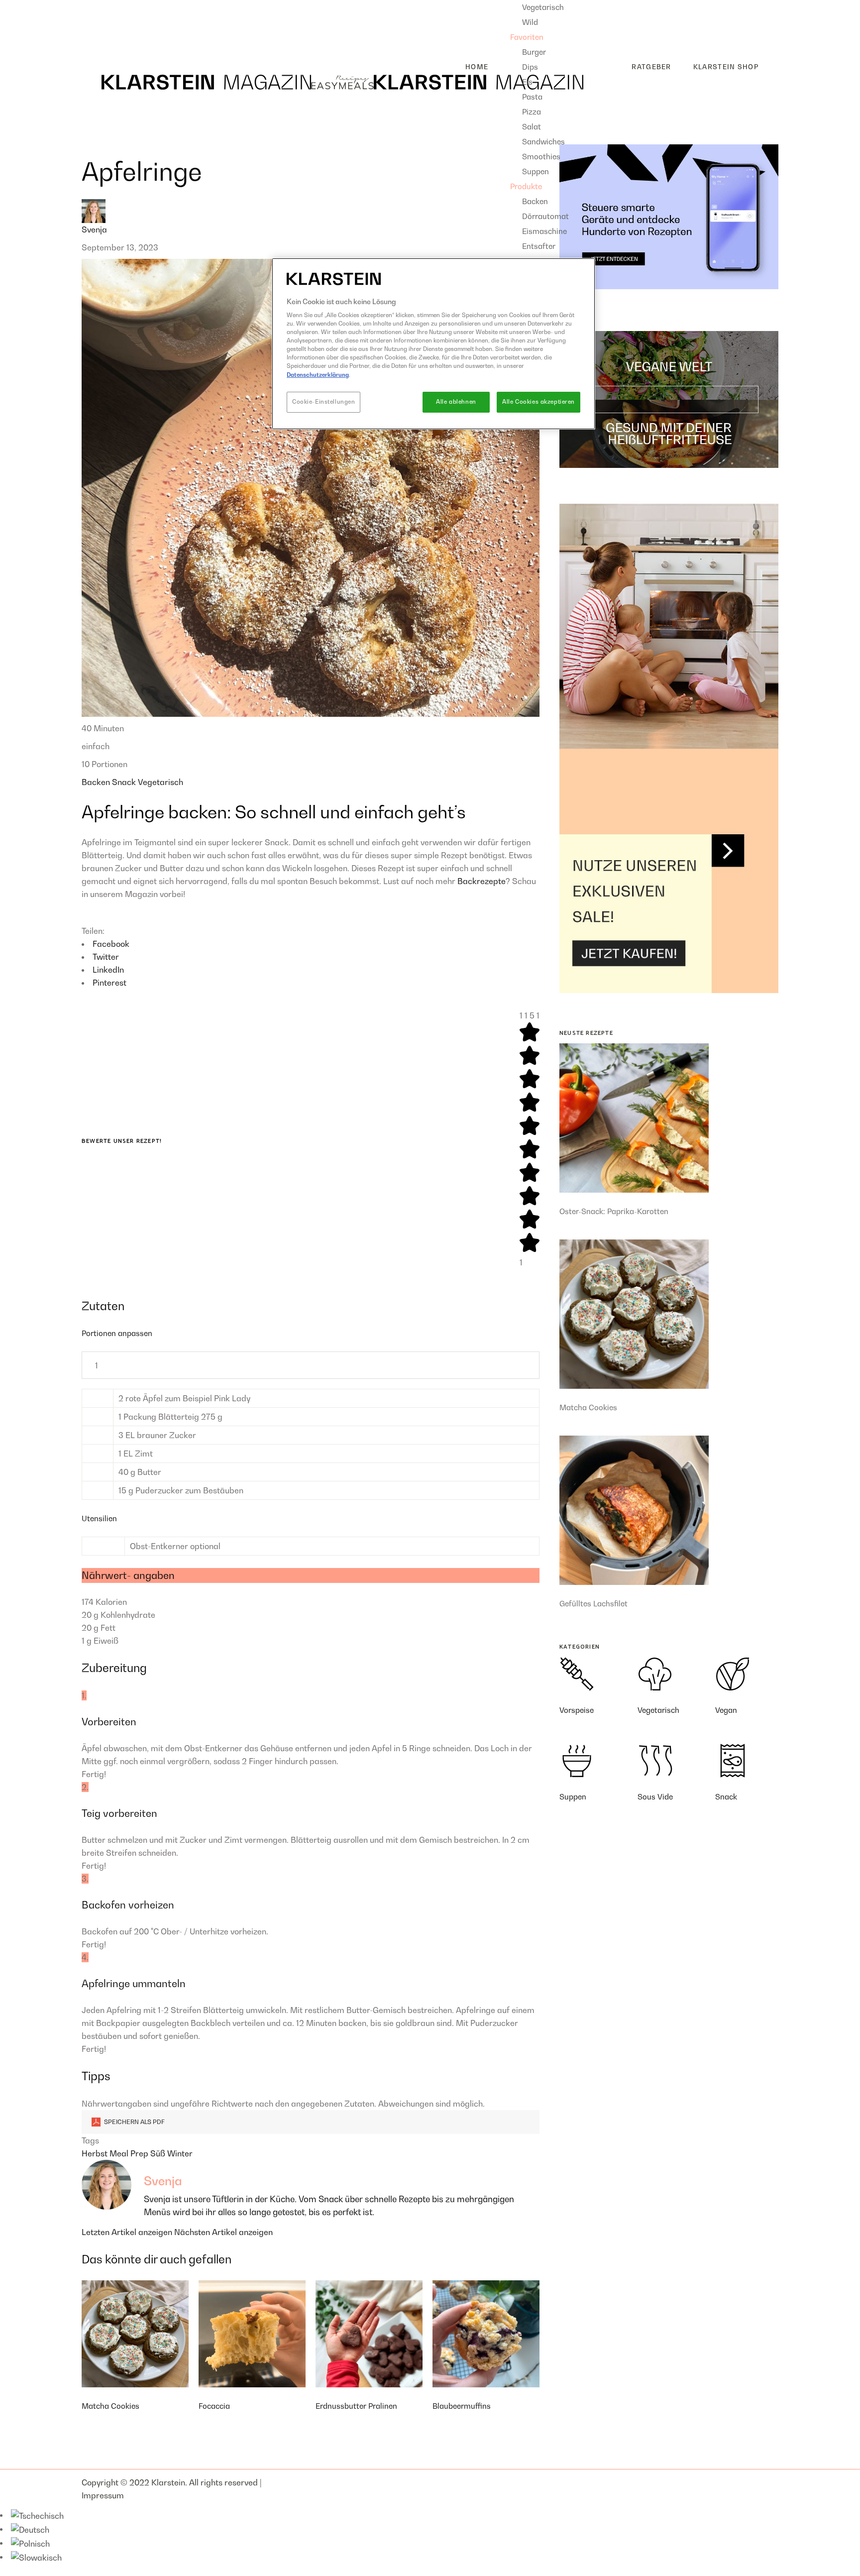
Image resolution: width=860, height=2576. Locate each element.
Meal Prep (130, 2153)
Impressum (103, 2495)
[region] (433, 344)
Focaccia (214, 2406)
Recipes (97, 6)
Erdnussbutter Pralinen (356, 2406)
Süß (159, 2153)
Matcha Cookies (110, 2406)
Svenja (94, 229)
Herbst (96, 2153)
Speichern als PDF (134, 2122)
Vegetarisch (161, 782)
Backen (97, 782)
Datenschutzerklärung (318, 375)
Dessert (104, 38)
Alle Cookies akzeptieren (538, 402)
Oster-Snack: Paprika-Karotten (614, 1211)
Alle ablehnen (456, 402)
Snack (125, 782)
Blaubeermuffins (462, 2406)
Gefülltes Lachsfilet (593, 1603)
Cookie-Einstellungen (323, 402)
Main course (113, 22)
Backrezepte (482, 881)
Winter (180, 2153)
